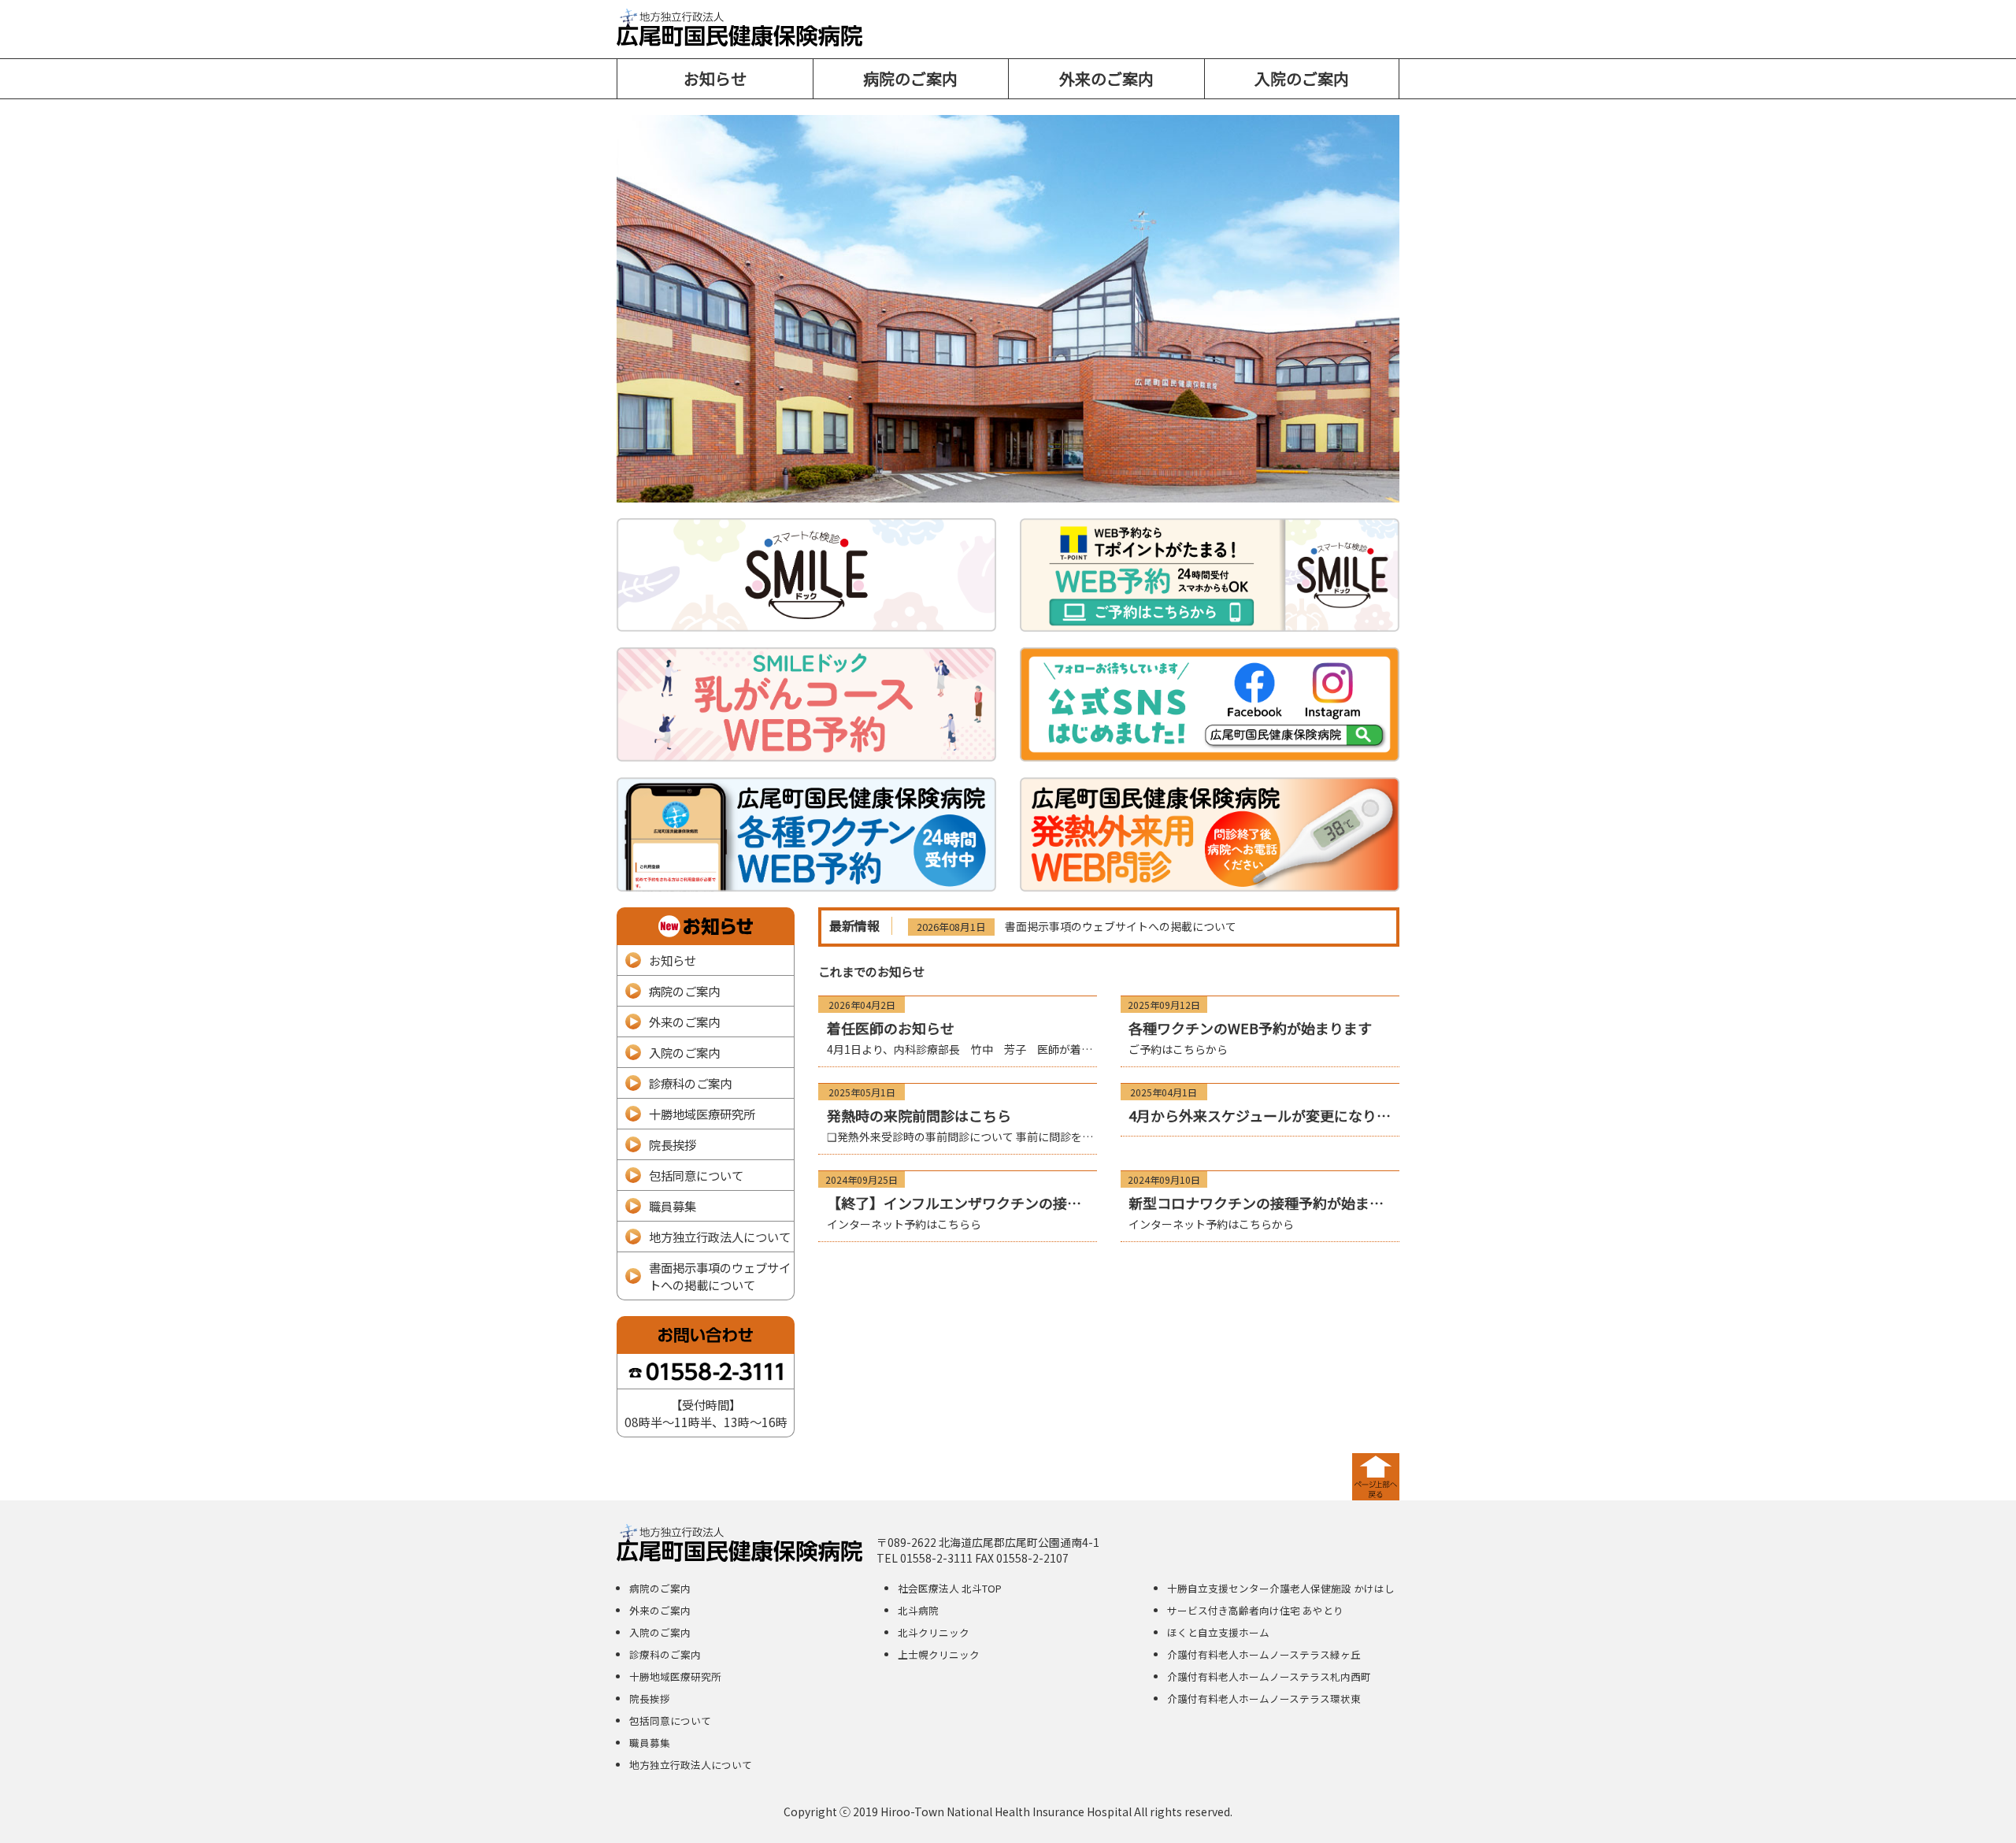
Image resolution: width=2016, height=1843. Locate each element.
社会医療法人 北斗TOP (950, 1588)
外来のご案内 (1106, 78)
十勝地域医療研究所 (702, 1114)
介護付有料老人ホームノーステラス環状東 (1264, 1698)
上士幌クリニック (939, 1654)
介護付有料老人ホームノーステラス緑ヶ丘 (1264, 1654)
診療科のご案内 (690, 1083)
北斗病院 (918, 1610)
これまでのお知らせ (871, 971)
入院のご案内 (1302, 78)
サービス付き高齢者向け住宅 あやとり (1255, 1610)
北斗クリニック (934, 1632)
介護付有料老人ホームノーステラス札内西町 (1269, 1676)
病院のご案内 (910, 78)
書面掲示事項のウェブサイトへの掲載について (1121, 926)
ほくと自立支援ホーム (1218, 1632)
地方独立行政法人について (720, 1237)
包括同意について (696, 1175)
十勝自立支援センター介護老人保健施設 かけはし (1281, 1588)
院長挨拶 (673, 1144)
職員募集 (673, 1206)
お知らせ (715, 78)
